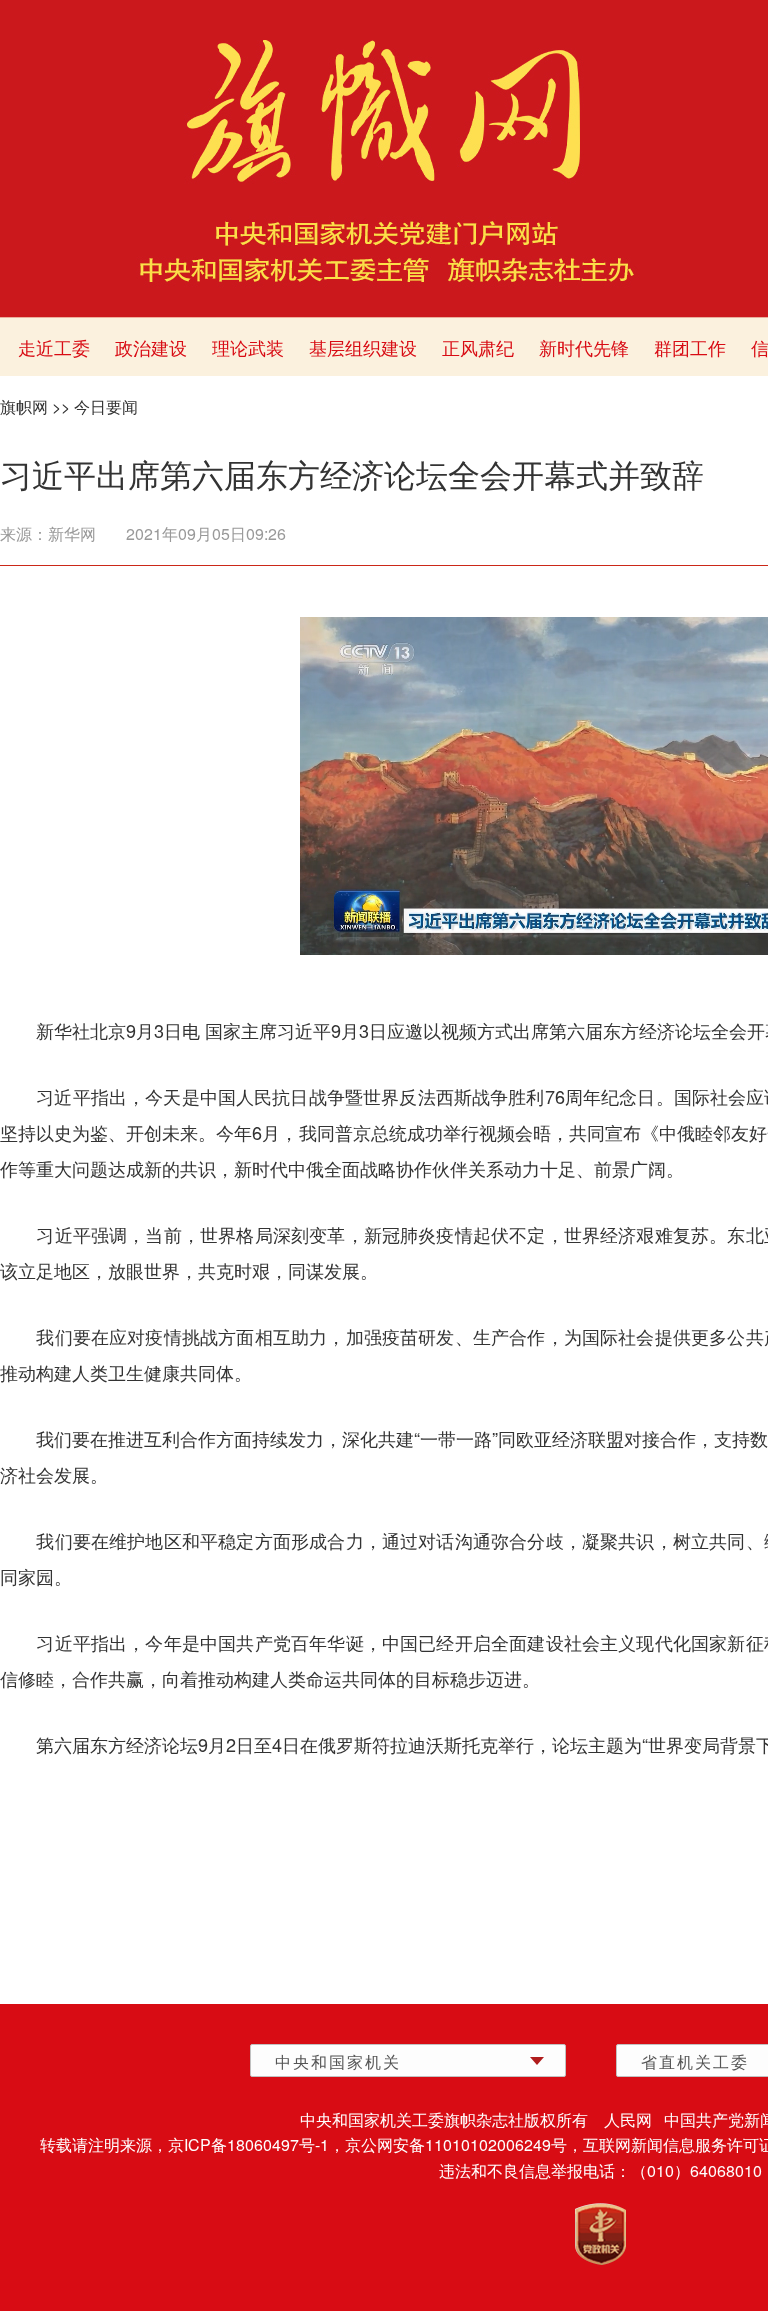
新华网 (72, 533)
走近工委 (54, 347)
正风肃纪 (478, 347)
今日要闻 (106, 406)
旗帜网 (24, 406)
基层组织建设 (363, 347)
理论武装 (248, 347)
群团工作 (690, 347)
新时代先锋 (584, 347)
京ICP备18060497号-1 (248, 2144)
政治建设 (151, 347)
